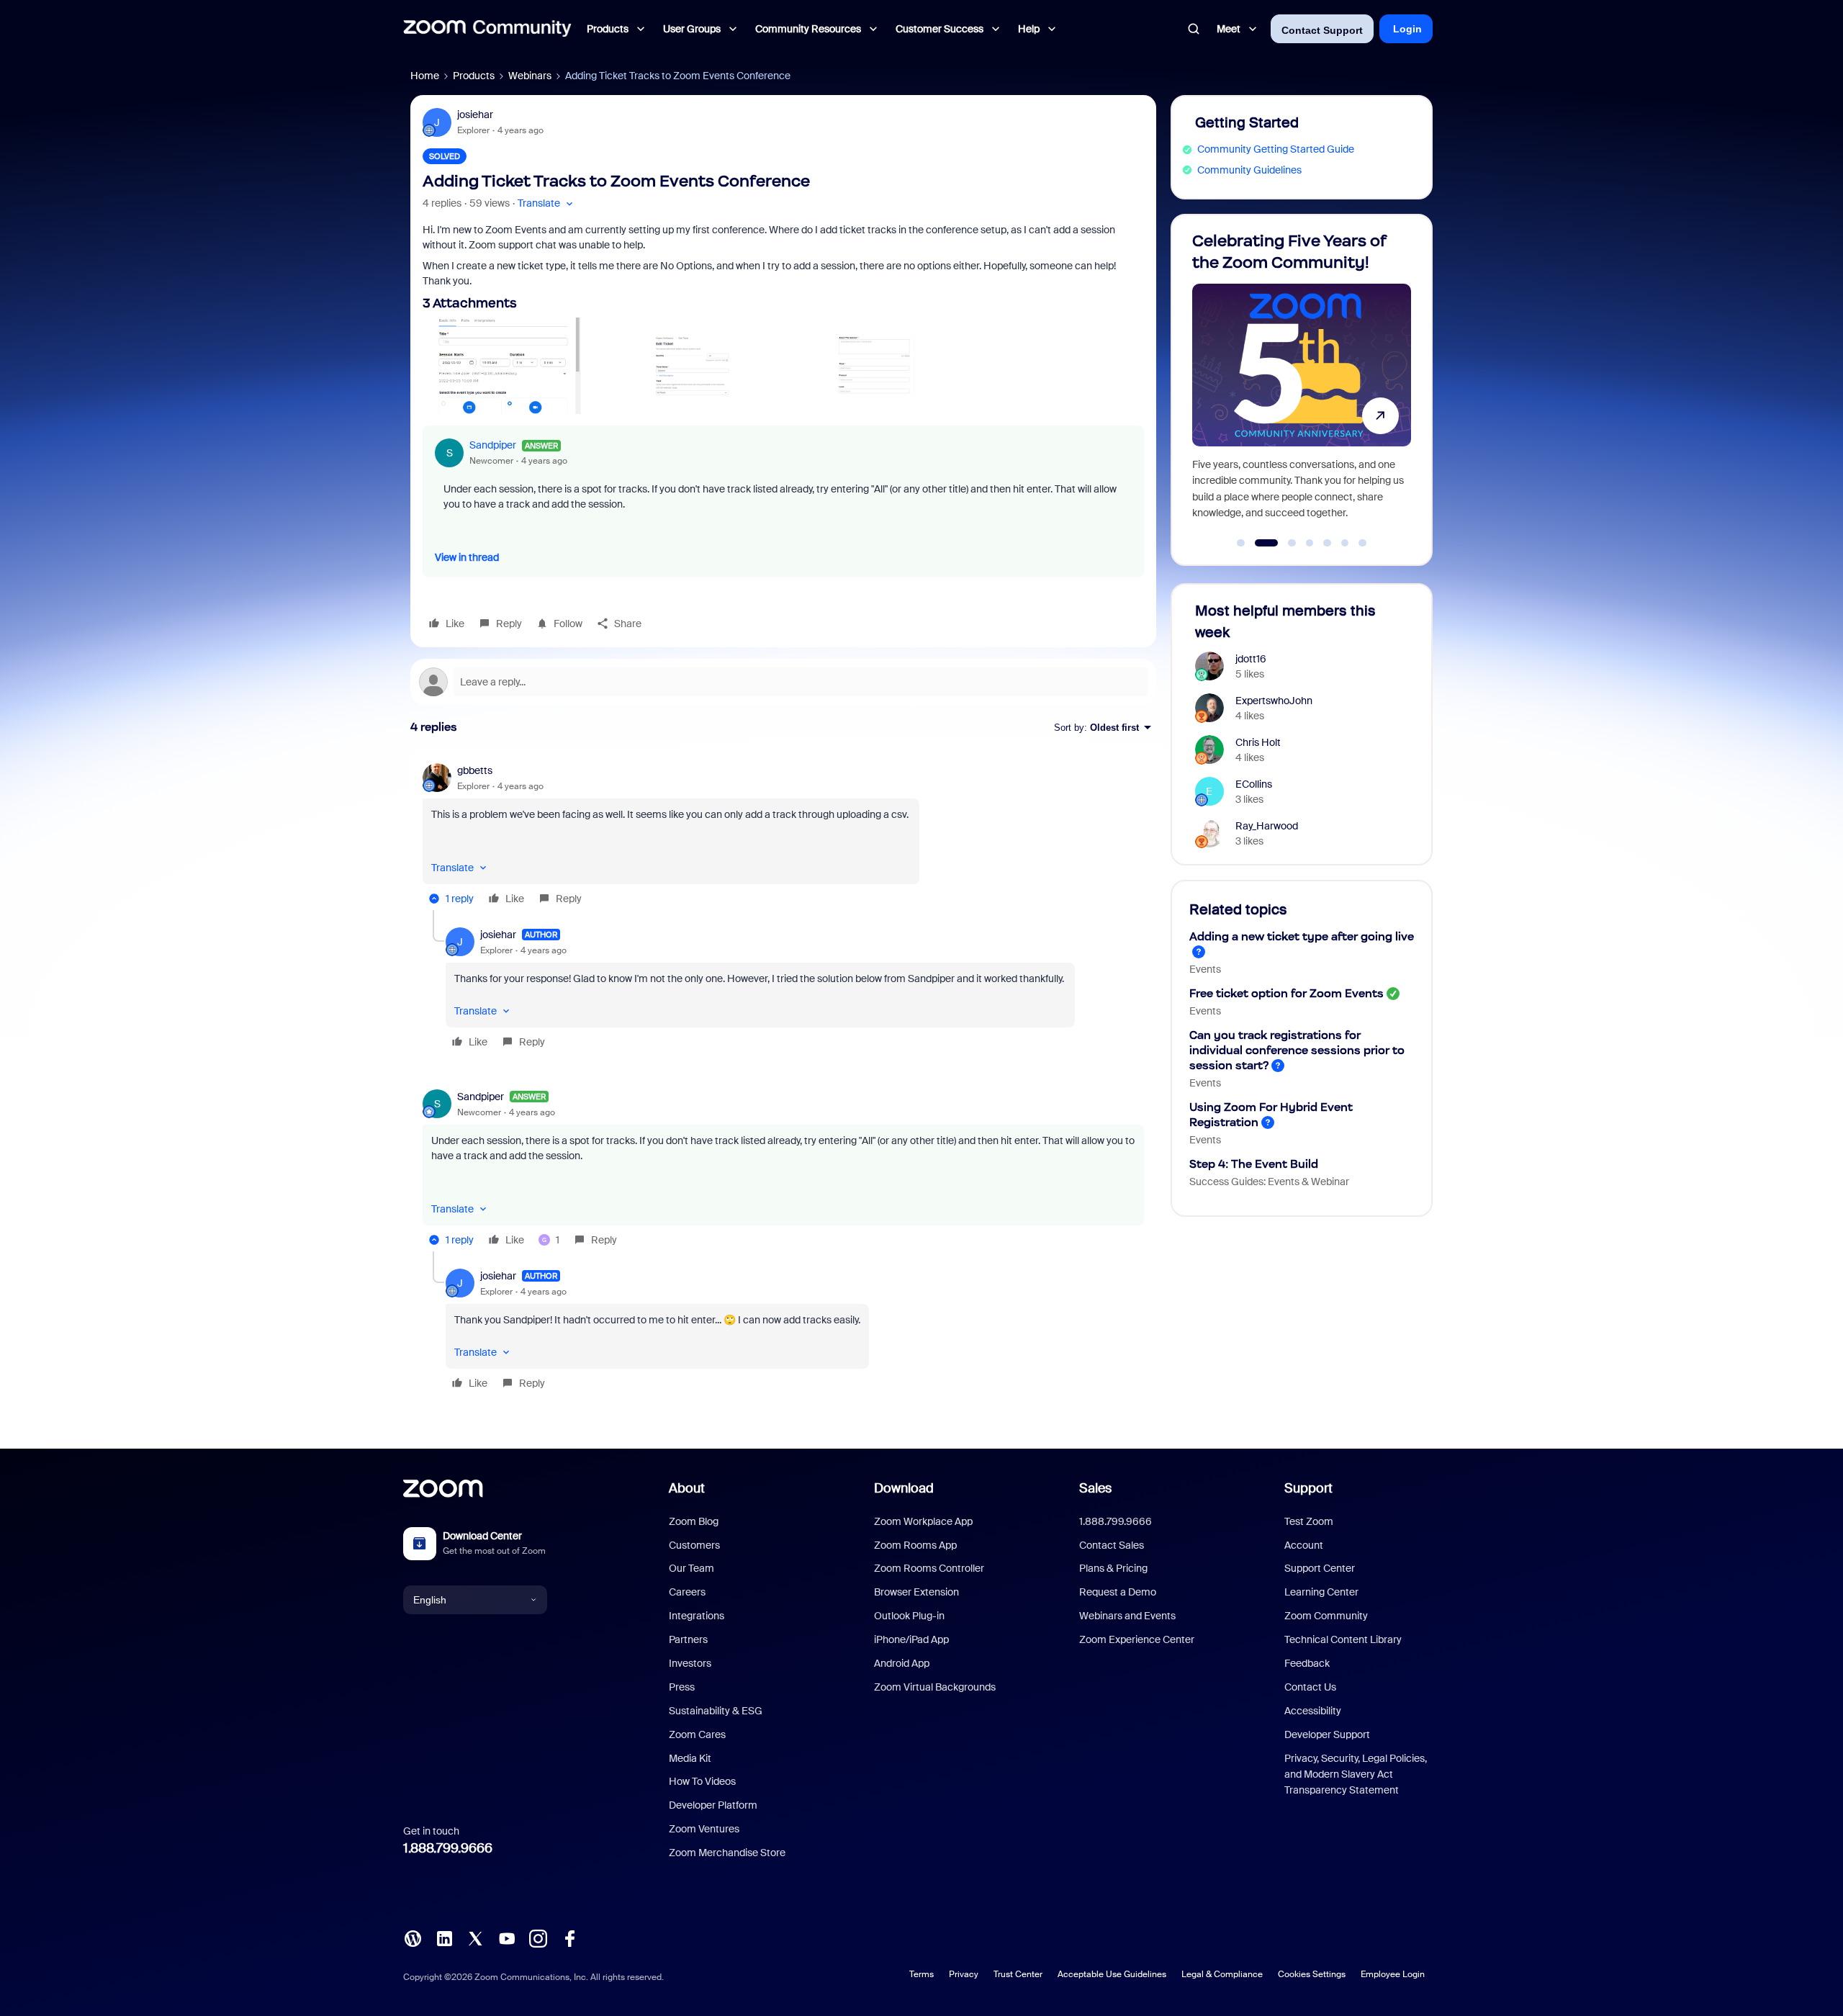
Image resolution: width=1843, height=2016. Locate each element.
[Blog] (413, 1938)
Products (474, 76)
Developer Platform (713, 1805)
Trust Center (1018, 1974)
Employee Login (1393, 1974)
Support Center (1320, 1568)
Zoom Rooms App (915, 1545)
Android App (902, 1663)
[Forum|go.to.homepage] (487, 29)
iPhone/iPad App (911, 1639)
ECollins (1254, 784)
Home (425, 76)
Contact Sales (1112, 1545)
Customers (694, 1545)
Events (1205, 969)
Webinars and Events (1127, 1616)
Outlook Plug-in (909, 1616)
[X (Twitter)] (475, 1938)
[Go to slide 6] (1345, 543)
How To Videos (702, 1781)
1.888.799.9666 (448, 1848)
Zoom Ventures (704, 1829)
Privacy (964, 1974)
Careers (687, 1592)
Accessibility (1313, 1711)
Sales (1095, 1488)
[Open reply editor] (783, 682)
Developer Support (1327, 1734)
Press (682, 1687)
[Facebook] (569, 1938)
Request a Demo (1118, 1592)
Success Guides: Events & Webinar (1269, 1182)
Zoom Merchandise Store (727, 1853)
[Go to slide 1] (1241, 543)
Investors (690, 1663)
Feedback (1307, 1663)
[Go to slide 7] (1363, 543)
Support (1308, 1488)
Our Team (691, 1568)
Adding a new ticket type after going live (1302, 936)
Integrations (697, 1616)
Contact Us (1310, 1687)
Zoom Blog (694, 1521)
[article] (783, 837)
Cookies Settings (1312, 1974)
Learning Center (1321, 1592)
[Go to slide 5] (1328, 543)
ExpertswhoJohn (1274, 701)
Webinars (530, 76)
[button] (547, 203)
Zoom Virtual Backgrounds (935, 1687)
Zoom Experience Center (1137, 1639)
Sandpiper (493, 445)
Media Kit (690, 1758)
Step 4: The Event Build (1254, 1164)
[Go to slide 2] (1258, 543)
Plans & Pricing (1113, 1568)
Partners (688, 1639)
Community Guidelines (1249, 170)
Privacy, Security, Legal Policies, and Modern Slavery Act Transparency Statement (1356, 1774)
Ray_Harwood (1267, 826)
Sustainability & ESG (716, 1711)
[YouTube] (507, 1938)
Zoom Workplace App (923, 1521)
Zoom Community (1326, 1616)
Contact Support (1322, 30)
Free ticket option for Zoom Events (1287, 993)
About (687, 1488)
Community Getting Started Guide (1276, 149)
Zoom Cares (697, 1734)
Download (904, 1488)
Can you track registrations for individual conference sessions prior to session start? (1297, 1050)
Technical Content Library (1343, 1639)
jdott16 (1251, 659)
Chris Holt (1258, 742)
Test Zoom (1309, 1521)
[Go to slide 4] (1310, 543)
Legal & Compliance (1222, 1974)
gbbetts (475, 770)
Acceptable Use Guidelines (1112, 1974)
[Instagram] (538, 1938)
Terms (921, 1974)
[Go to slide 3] (1284, 543)
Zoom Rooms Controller (929, 1568)
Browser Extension (916, 1592)
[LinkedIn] (444, 1938)
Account (1304, 1545)
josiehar (475, 114)
